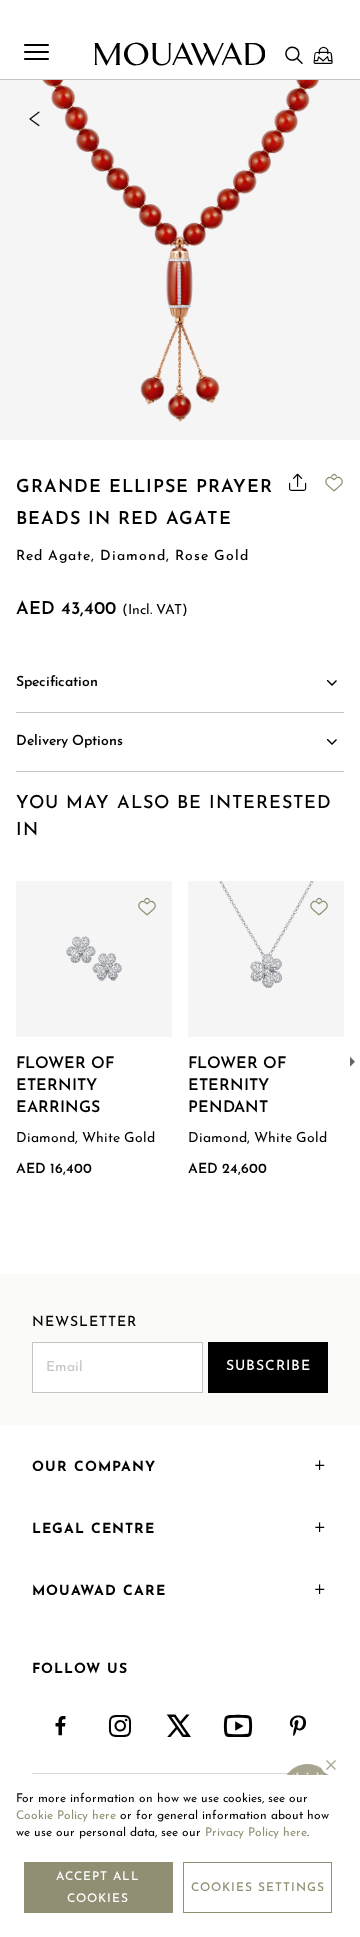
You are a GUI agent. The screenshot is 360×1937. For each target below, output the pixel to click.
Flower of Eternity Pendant (237, 1086)
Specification (57, 682)
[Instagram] (120, 1727)
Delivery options (69, 741)
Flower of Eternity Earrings (65, 1086)
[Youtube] (239, 1727)
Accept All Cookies (98, 1888)
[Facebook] (61, 1727)
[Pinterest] (298, 1727)
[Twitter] (179, 1727)
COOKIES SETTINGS (258, 1888)
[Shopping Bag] (323, 55)
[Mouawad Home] (179, 54)
